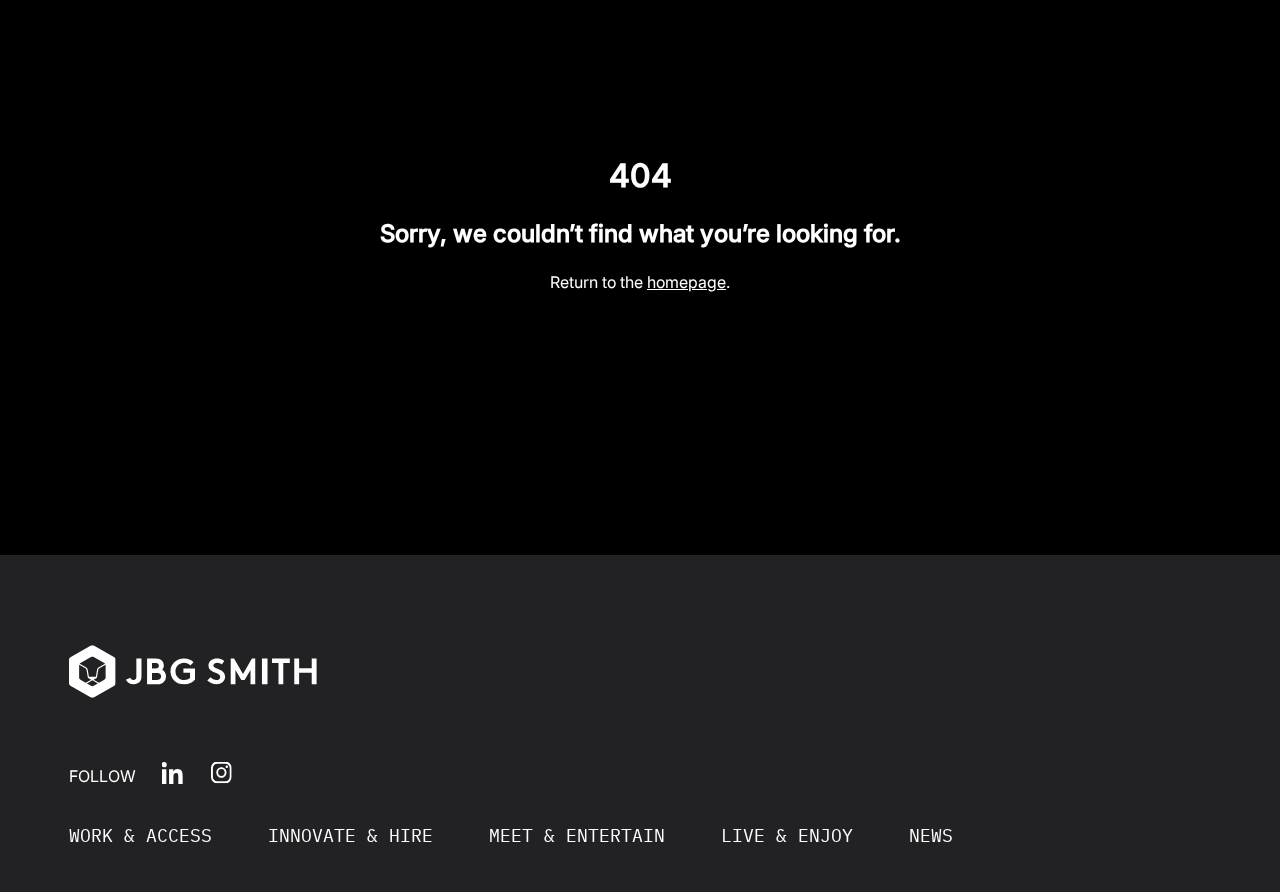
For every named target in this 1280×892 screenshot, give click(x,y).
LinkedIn (172, 772)
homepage (686, 282)
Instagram (221, 772)
